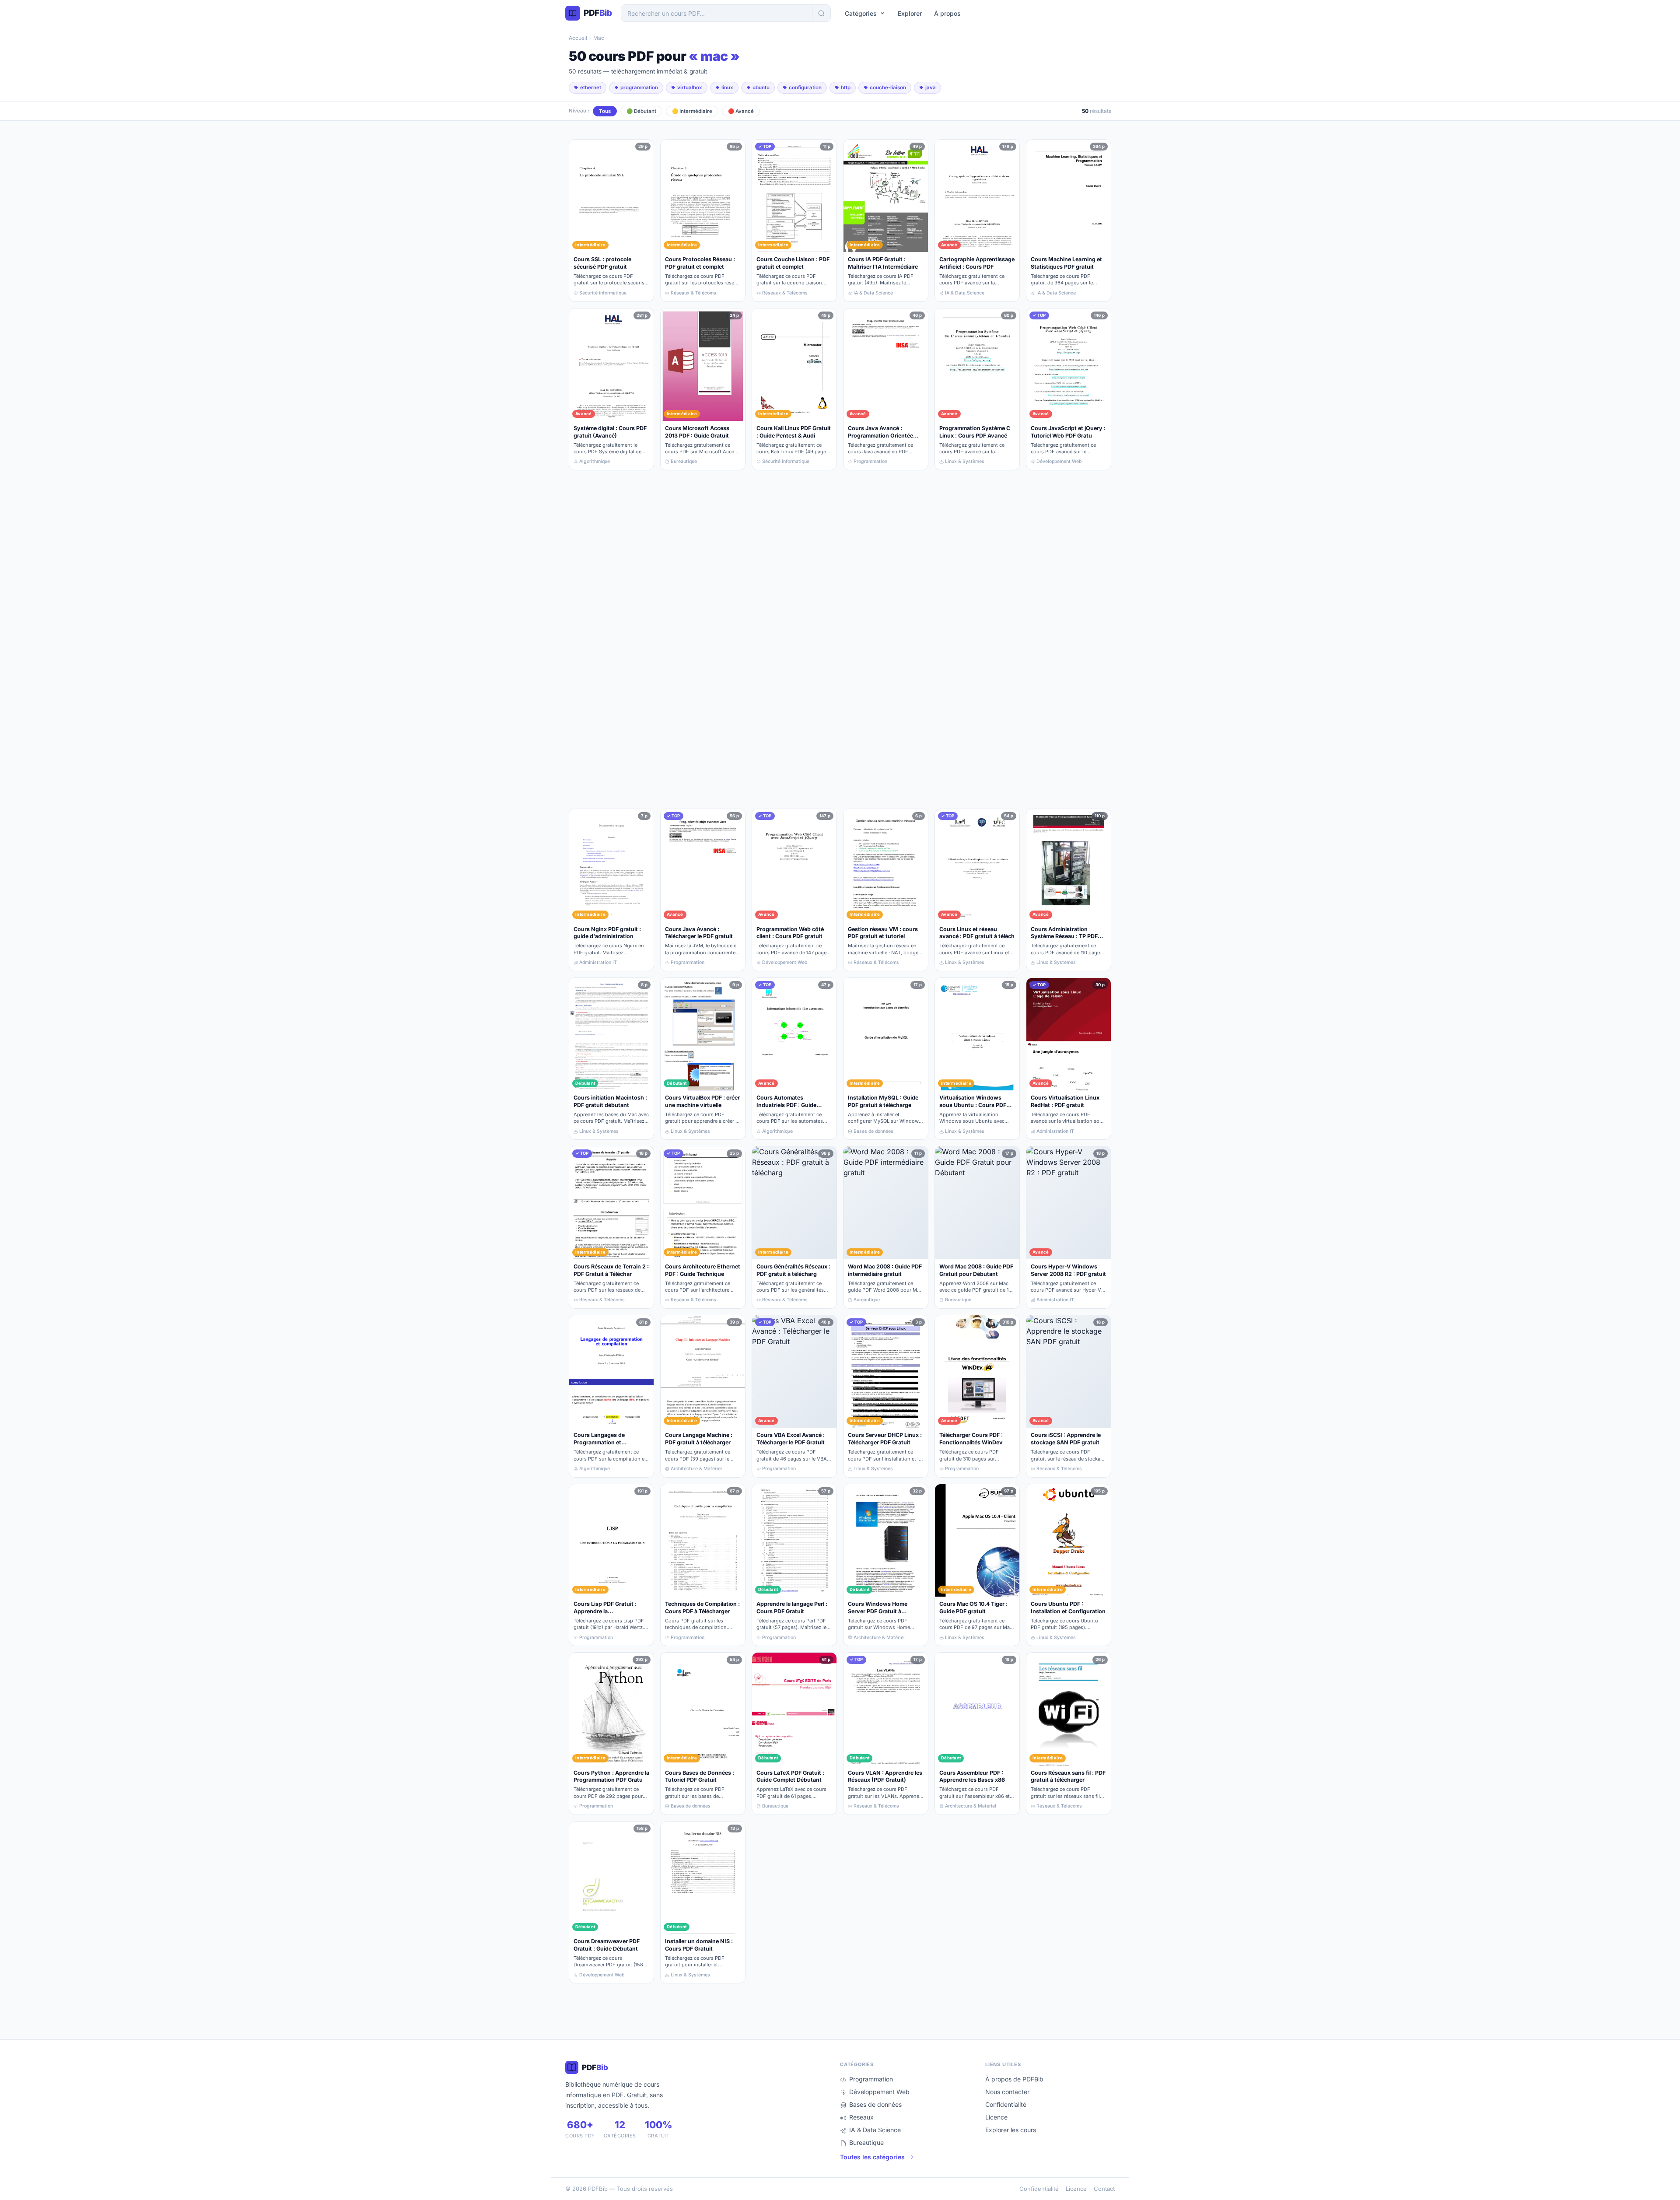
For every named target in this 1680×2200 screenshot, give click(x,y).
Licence (996, 2117)
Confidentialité (1006, 2104)
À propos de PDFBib (1014, 2079)
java (931, 88)
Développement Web (879, 2092)
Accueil (578, 38)
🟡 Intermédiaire (692, 111)
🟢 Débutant (641, 111)
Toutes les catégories (872, 2157)
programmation (639, 88)
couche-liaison (888, 88)
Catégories (861, 13)
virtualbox (690, 88)
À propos (947, 13)
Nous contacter (1007, 2092)
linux (727, 88)
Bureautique (866, 2142)
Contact (1104, 2189)
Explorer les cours (1011, 2130)
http (846, 88)
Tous (605, 111)
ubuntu (761, 88)
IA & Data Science (875, 2130)
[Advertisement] (831, 639)
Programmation (871, 2079)
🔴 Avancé (741, 111)
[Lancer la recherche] (821, 13)
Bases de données (875, 2104)
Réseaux (861, 2117)
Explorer (910, 13)
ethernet (591, 88)
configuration (805, 88)
